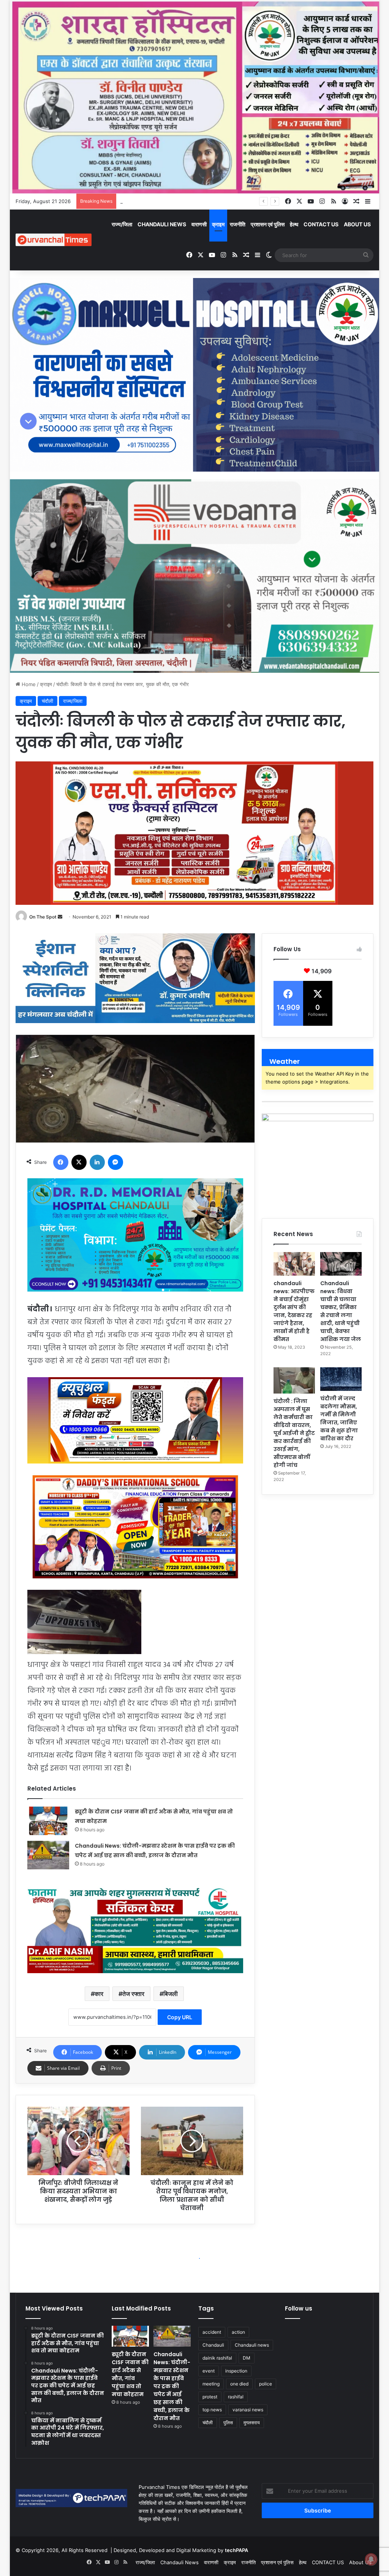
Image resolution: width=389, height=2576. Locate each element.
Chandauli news (252, 2345)
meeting (211, 2384)
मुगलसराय (252, 2423)
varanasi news (248, 2410)
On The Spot (43, 917)
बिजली (171, 1994)
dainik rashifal (217, 2358)
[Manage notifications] (371, 2559)
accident (212, 2332)
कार (99, 1994)
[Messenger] (115, 1162)
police (266, 2384)
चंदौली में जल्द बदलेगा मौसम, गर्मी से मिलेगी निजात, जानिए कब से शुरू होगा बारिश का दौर (339, 1418)
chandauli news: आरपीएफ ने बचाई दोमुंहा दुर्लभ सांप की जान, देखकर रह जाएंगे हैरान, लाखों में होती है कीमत (294, 1311)
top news (212, 2410)
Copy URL (180, 2017)
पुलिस (228, 2423)
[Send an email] (60, 917)
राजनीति (238, 224)
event (209, 2371)
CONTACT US (321, 224)
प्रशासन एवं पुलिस (268, 224)
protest (210, 2397)
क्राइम (218, 224)
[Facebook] (61, 1162)
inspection (236, 2371)
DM (247, 2358)
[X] (79, 1162)
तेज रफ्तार (133, 1994)
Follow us (299, 2308)
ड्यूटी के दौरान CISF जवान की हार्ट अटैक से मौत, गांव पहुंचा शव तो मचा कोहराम (130, 2374)
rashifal (236, 2397)
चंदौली (47, 701)
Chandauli (213, 2345)
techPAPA (236, 2550)
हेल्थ (294, 224)
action (238, 2332)
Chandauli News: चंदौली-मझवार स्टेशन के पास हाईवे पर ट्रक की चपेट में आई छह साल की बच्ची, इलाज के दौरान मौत (172, 2386)
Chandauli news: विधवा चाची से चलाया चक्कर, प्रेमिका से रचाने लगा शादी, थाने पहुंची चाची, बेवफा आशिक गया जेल (341, 1311)
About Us (357, 224)
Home (28, 684)
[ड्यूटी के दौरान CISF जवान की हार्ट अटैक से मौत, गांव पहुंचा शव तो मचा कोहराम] (48, 1821)
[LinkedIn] (97, 1162)
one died (239, 2384)
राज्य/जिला (122, 224)
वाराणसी (199, 224)
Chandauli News (162, 224)
